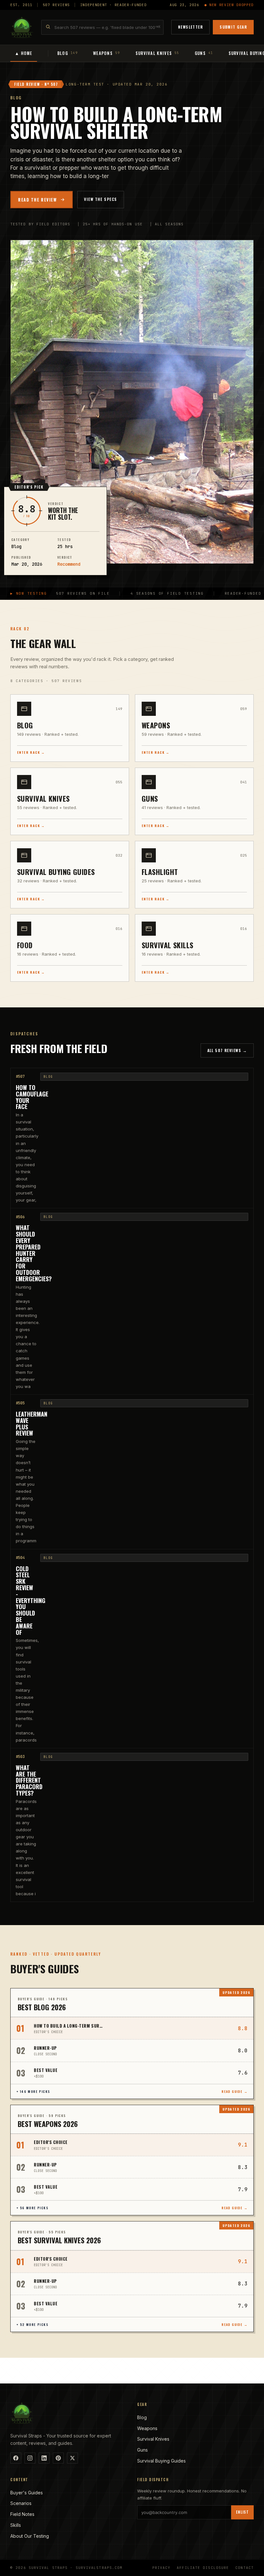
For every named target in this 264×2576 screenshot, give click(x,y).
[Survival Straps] (22, 27)
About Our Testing (30, 2536)
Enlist (242, 2512)
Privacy (161, 2568)
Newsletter (190, 27)
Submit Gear (233, 27)
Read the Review (37, 200)
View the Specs (100, 199)
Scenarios (21, 2503)
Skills (16, 2525)
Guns (142, 2450)
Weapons (147, 2428)
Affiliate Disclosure (203, 2568)
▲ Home (24, 53)
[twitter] (72, 2458)
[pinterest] (58, 2458)
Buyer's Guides (27, 2493)
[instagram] (30, 2458)
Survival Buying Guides (161, 2461)
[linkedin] (44, 2458)
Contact (245, 2568)
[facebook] (16, 2458)
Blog (142, 2417)
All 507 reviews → (227, 1050)
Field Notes (22, 2514)
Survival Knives (153, 2439)
